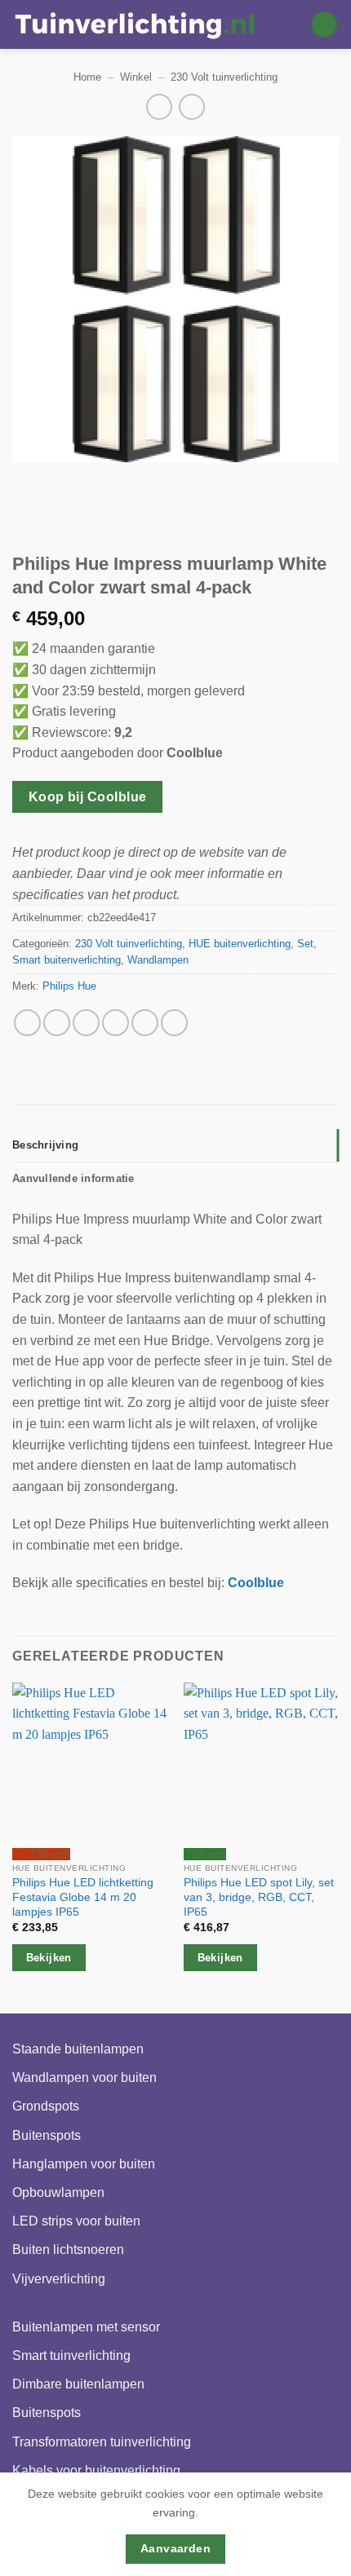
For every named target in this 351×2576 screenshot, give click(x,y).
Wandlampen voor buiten (84, 2078)
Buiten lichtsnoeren (68, 2250)
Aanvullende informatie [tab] (73, 1178)
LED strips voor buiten (76, 2221)
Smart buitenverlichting (67, 960)
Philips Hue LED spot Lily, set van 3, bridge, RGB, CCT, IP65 (259, 1897)
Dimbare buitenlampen (78, 2384)
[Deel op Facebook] (57, 1023)
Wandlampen (158, 960)
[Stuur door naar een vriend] (116, 1023)
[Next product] (159, 106)
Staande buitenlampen (78, 2049)
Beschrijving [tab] (45, 1145)
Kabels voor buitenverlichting (96, 2470)
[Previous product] (191, 106)
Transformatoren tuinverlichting (102, 2442)
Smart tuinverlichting (71, 2355)
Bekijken (49, 1958)
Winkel (136, 77)
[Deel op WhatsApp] (27, 1023)
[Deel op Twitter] (86, 1023)
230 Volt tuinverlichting (224, 77)
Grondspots (46, 2106)
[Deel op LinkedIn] (174, 1023)
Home (87, 77)
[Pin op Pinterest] (145, 1023)
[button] (324, 25)
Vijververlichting (59, 2279)
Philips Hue (69, 986)
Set (305, 944)
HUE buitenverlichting (240, 944)
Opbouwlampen (58, 2192)
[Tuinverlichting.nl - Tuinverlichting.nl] (135, 24)
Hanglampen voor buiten (84, 2164)
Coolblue (256, 1583)
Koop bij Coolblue (88, 797)
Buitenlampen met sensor (86, 2327)
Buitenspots (47, 2135)
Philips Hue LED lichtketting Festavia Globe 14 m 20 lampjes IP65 (83, 1897)
